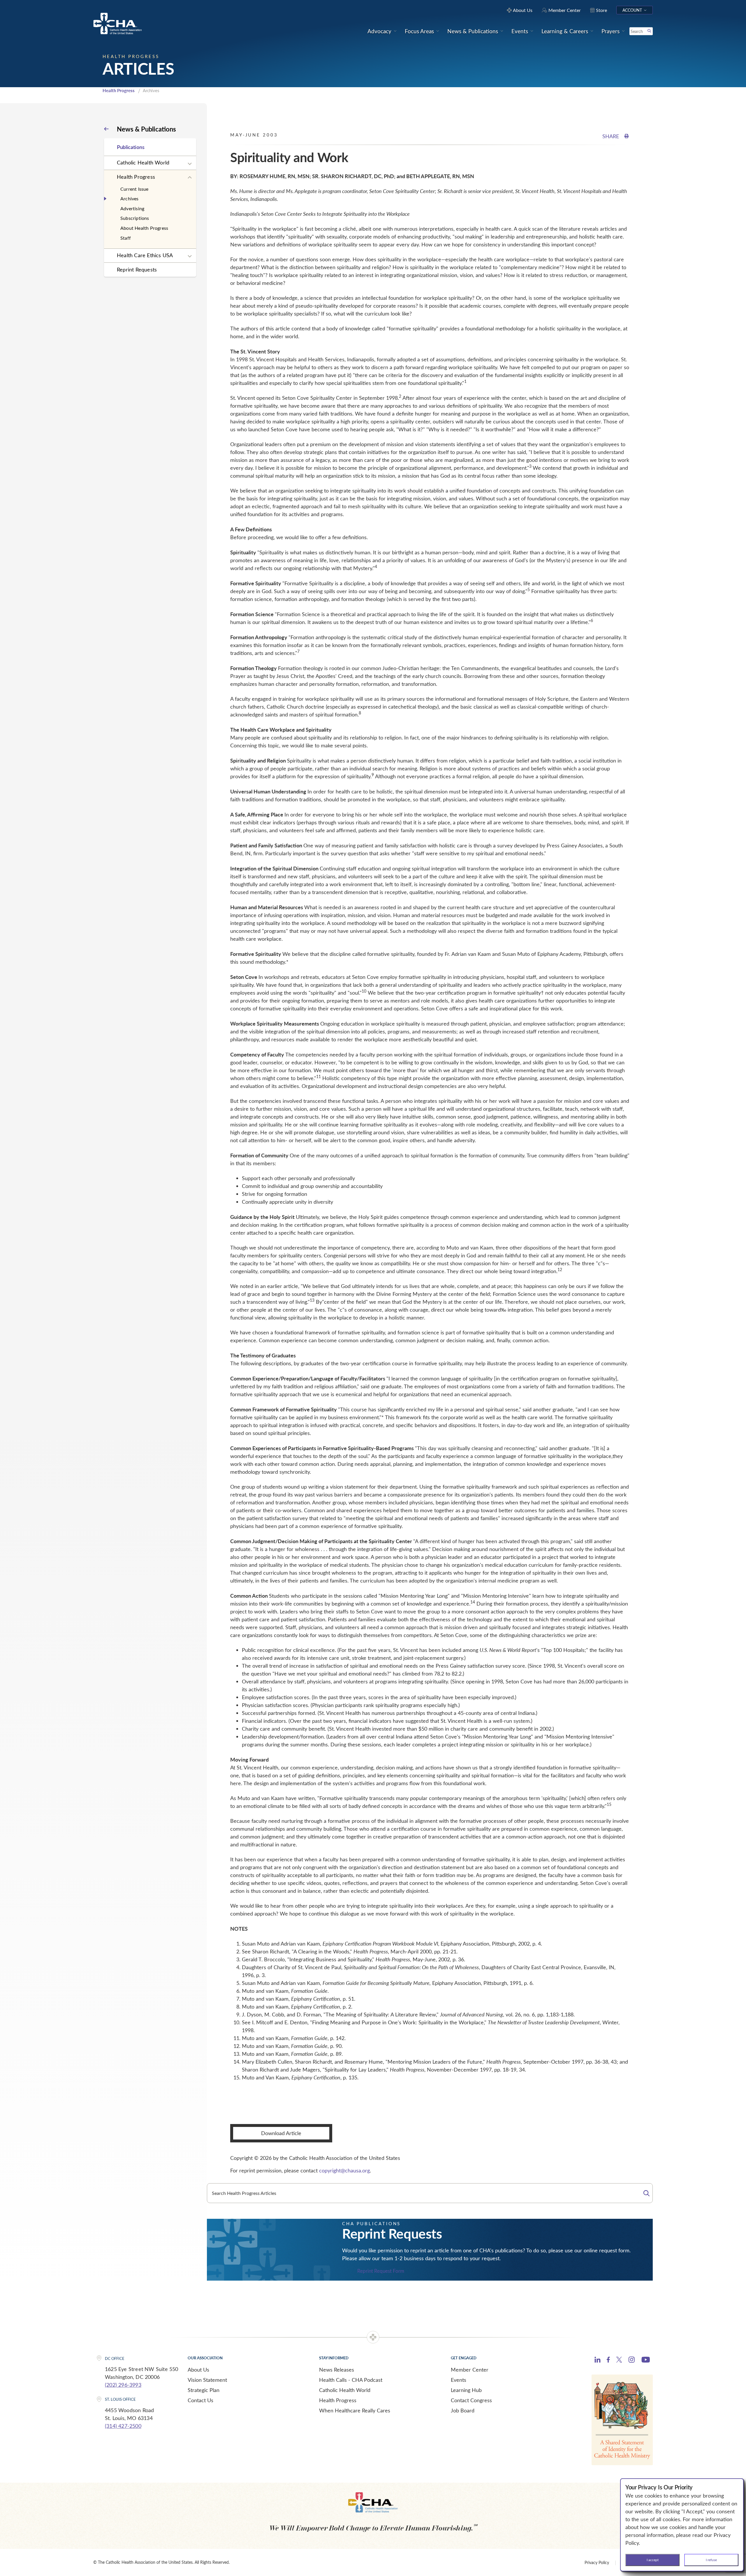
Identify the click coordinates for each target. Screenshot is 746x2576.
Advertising (132, 208)
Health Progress (119, 90)
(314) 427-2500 (123, 2426)
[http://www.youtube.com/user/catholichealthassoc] (646, 2361)
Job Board (463, 2410)
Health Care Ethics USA (145, 255)
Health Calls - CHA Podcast (351, 2380)
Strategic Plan (204, 2390)
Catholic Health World (143, 162)
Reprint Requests (137, 269)
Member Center (470, 2370)
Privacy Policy (597, 2562)
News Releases (337, 2370)
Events (459, 2380)
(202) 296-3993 (123, 2385)
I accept (653, 2560)
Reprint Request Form (381, 2271)
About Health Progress (144, 228)
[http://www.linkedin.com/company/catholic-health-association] (598, 2361)
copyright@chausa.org (344, 2170)
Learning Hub (466, 2390)
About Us (198, 2370)
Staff (126, 238)
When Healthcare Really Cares (355, 2410)
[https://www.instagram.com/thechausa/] (632, 2361)
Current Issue (134, 189)
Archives (130, 198)
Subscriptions (135, 218)
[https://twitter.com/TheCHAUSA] (619, 2361)
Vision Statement (207, 2380)
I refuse (711, 2560)
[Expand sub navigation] (190, 164)
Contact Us (200, 2400)
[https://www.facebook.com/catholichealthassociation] (608, 2361)
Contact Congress (471, 2400)
